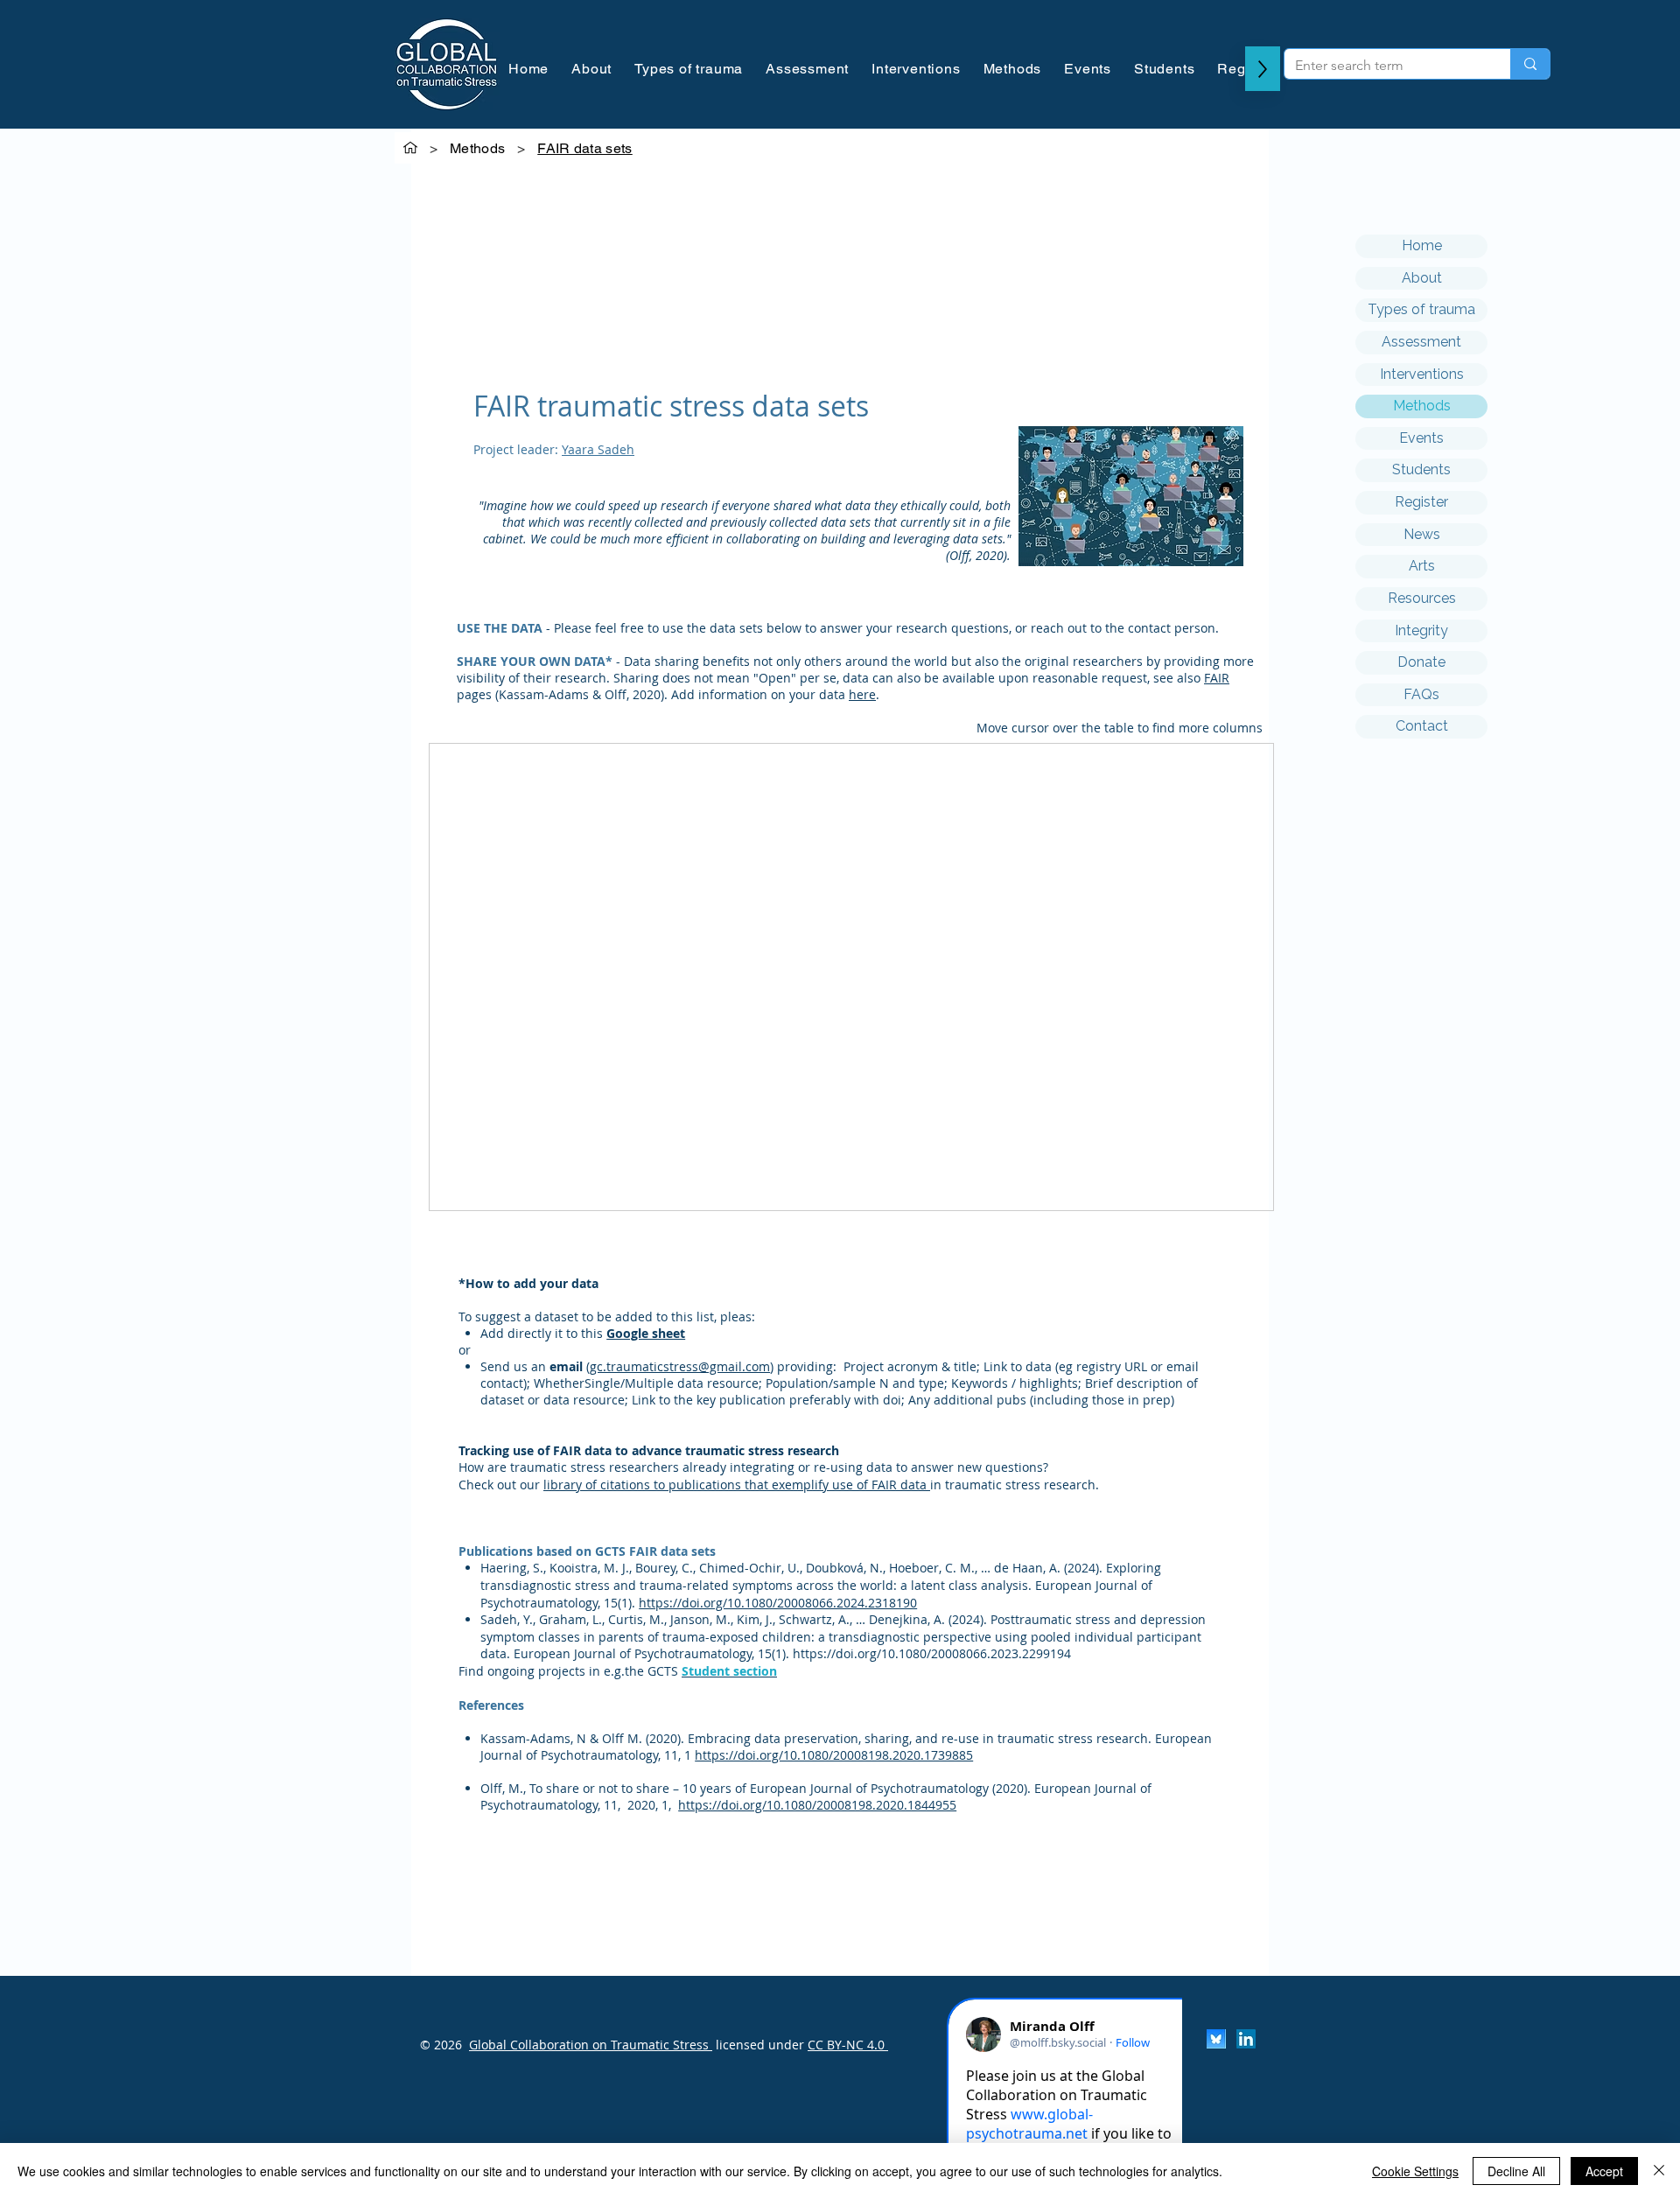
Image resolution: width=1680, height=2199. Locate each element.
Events (1421, 438)
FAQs (1421, 694)
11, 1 (678, 1755)
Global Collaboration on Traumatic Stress (591, 2045)
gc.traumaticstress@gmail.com (680, 1366)
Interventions (1422, 374)
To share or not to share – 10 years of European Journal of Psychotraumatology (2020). (782, 1788)
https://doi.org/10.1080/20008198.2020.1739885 (834, 1755)
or (465, 1350)
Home (1422, 245)
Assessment (1421, 342)
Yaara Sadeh (598, 449)
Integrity (1421, 630)
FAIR (1217, 678)
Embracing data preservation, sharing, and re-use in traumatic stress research (918, 1738)
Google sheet (646, 1333)
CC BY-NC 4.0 (848, 2045)
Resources (1422, 598)
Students (1421, 469)
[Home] (410, 148)
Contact (1422, 726)
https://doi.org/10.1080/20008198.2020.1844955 (817, 1805)
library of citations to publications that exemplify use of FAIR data (735, 1485)
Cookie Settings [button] (1415, 2171)
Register (1421, 502)
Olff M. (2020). (645, 1738)
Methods (1422, 406)
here (862, 694)
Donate (1421, 662)
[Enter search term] (1530, 64)
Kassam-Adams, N (535, 1738)
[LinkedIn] (1246, 2039)
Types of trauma (1421, 309)
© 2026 (441, 2045)
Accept (1604, 2171)
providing (805, 1366)
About (1422, 278)
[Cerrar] (1659, 2171)
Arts (1422, 566)
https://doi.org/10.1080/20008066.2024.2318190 (778, 1603)
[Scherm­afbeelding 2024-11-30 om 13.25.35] (1216, 2039)
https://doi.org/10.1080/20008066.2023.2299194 (932, 1653)
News (1422, 534)
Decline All (1516, 2171)
